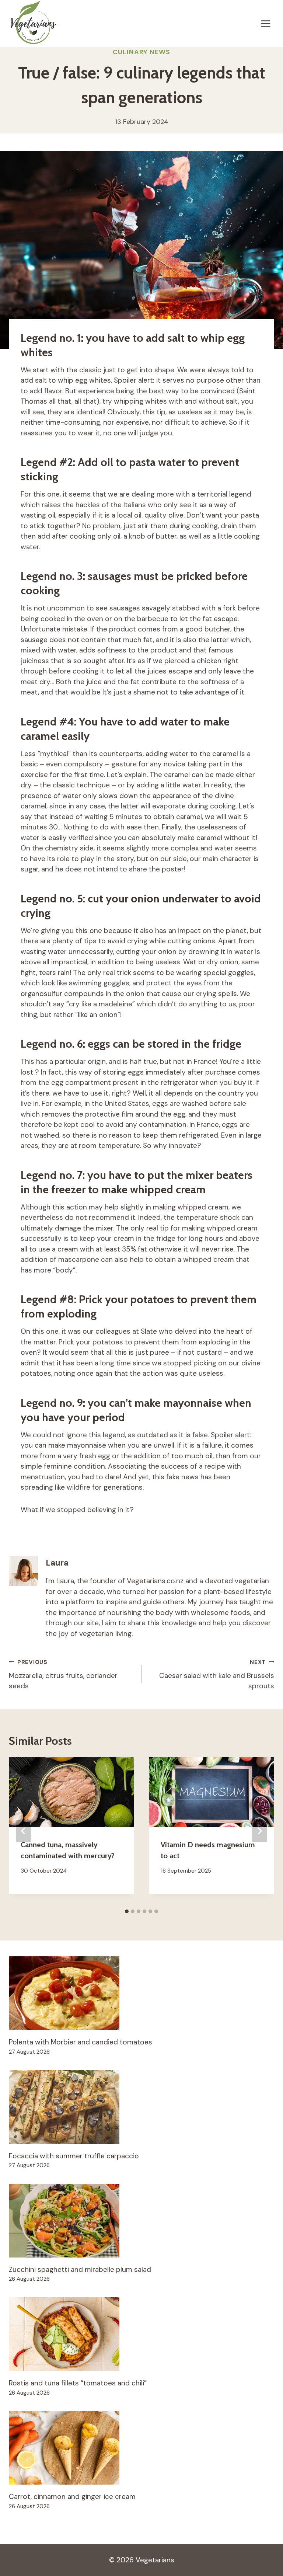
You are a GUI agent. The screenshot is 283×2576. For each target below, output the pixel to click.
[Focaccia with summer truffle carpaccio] (141, 2107)
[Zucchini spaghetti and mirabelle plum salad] (141, 2221)
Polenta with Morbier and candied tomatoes (81, 2042)
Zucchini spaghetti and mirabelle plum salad (80, 2269)
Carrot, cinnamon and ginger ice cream (72, 2497)
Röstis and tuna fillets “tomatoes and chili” (78, 2383)
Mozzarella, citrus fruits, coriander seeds (63, 1675)
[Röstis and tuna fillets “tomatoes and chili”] (141, 2334)
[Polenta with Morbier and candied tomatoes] (141, 1993)
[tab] (127, 1911)
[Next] (259, 1831)
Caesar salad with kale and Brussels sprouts (217, 1675)
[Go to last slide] (24, 1831)
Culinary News (141, 52)
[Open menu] (265, 23)
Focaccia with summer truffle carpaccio (74, 2156)
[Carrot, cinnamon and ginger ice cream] (141, 2448)
